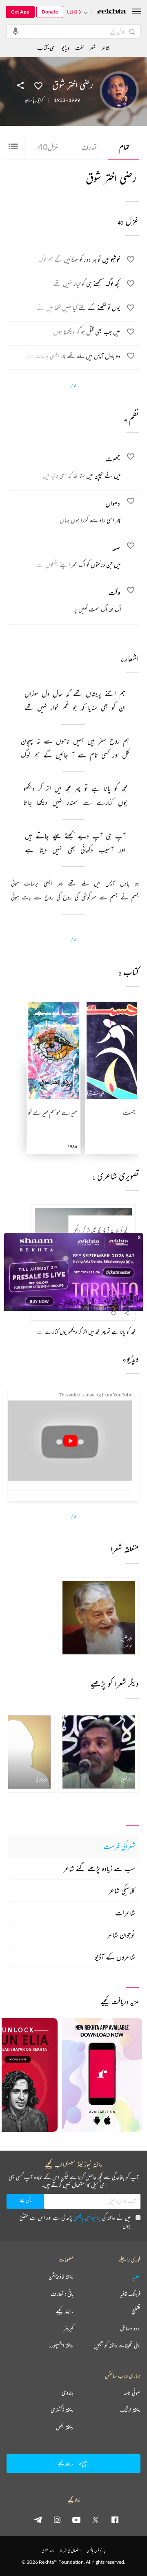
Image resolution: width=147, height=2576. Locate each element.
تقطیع (136, 2311)
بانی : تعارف (62, 2294)
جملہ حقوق (48, 2550)
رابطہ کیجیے (65, 2311)
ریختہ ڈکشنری (62, 2410)
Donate (50, 12)
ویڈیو (65, 48)
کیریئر (69, 2328)
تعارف (89, 147)
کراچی (40, 100)
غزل (48, 147)
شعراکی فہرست (119, 1846)
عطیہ (136, 2277)
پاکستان (30, 100)
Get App (20, 12)
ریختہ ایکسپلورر (61, 2345)
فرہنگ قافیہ (130, 2294)
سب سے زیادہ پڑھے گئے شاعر (99, 1868)
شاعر (106, 48)
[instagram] (57, 2520)
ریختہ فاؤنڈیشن (61, 2277)
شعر (92, 48)
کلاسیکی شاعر (122, 1890)
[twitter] (96, 2520)
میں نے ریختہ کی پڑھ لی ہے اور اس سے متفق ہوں (75, 2222)
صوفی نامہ (132, 2393)
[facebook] (115, 2520)
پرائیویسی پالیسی (87, 2217)
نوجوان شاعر (121, 1935)
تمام (124, 147)
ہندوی (68, 2393)
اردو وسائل (130, 2328)
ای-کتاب (46, 48)
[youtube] (76, 2520)
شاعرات (125, 1913)
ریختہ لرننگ (130, 2410)
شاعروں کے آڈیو (115, 1957)
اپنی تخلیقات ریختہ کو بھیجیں (117, 2345)
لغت (79, 48)
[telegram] (38, 2520)
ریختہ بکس (65, 2427)
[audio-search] (16, 31)
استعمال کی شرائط (70, 2550)
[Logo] (111, 12)
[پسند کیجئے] (38, 85)
